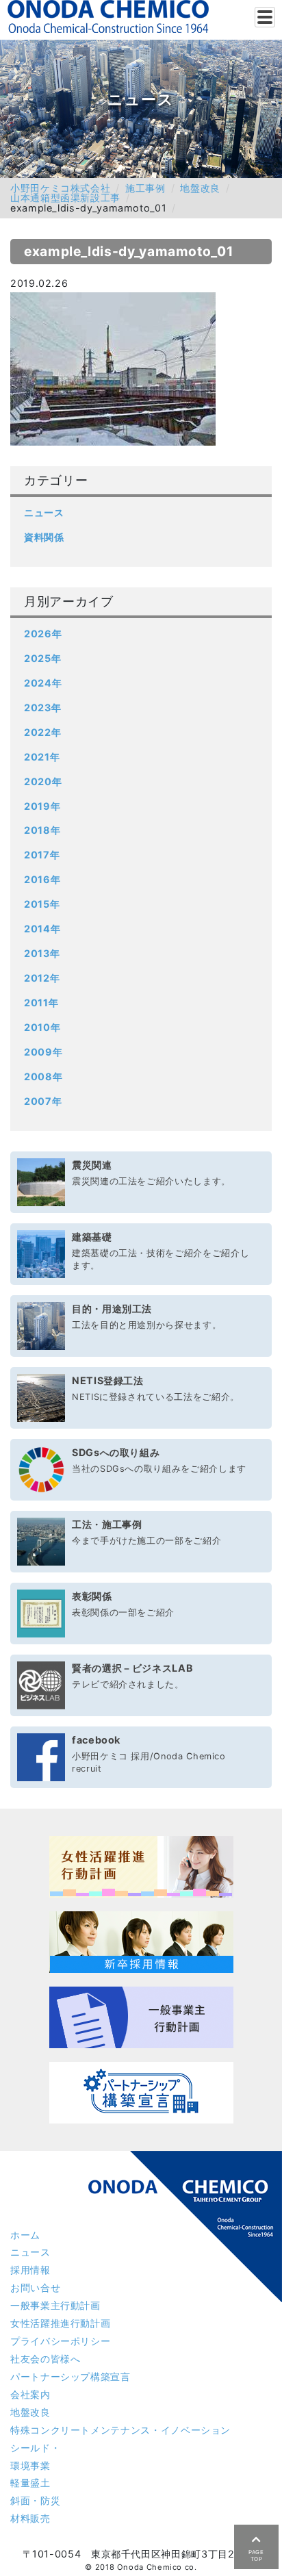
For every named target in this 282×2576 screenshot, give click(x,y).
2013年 (42, 953)
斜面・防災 (35, 2500)
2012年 (42, 978)
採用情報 (30, 2270)
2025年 (42, 658)
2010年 (42, 1027)
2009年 (43, 1052)
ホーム (25, 2235)
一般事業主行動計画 (55, 2305)
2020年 (43, 781)
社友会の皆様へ (45, 2359)
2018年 (42, 830)
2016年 (42, 879)
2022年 (42, 732)
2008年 (43, 1076)
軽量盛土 (30, 2483)
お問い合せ (35, 2287)
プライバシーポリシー (60, 2341)
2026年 (43, 634)
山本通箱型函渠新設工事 (65, 197)
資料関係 (44, 537)
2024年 (43, 683)
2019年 (42, 806)
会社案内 (30, 2394)
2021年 (42, 757)
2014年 (42, 929)
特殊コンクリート (120, 2430)
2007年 (43, 1101)
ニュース (44, 512)
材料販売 (30, 2518)
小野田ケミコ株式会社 (60, 188)
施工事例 (145, 188)
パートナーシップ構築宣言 (70, 2376)
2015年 (42, 904)
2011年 (41, 1003)
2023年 (42, 707)
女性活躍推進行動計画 (60, 2323)
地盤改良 (200, 188)
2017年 (42, 855)
